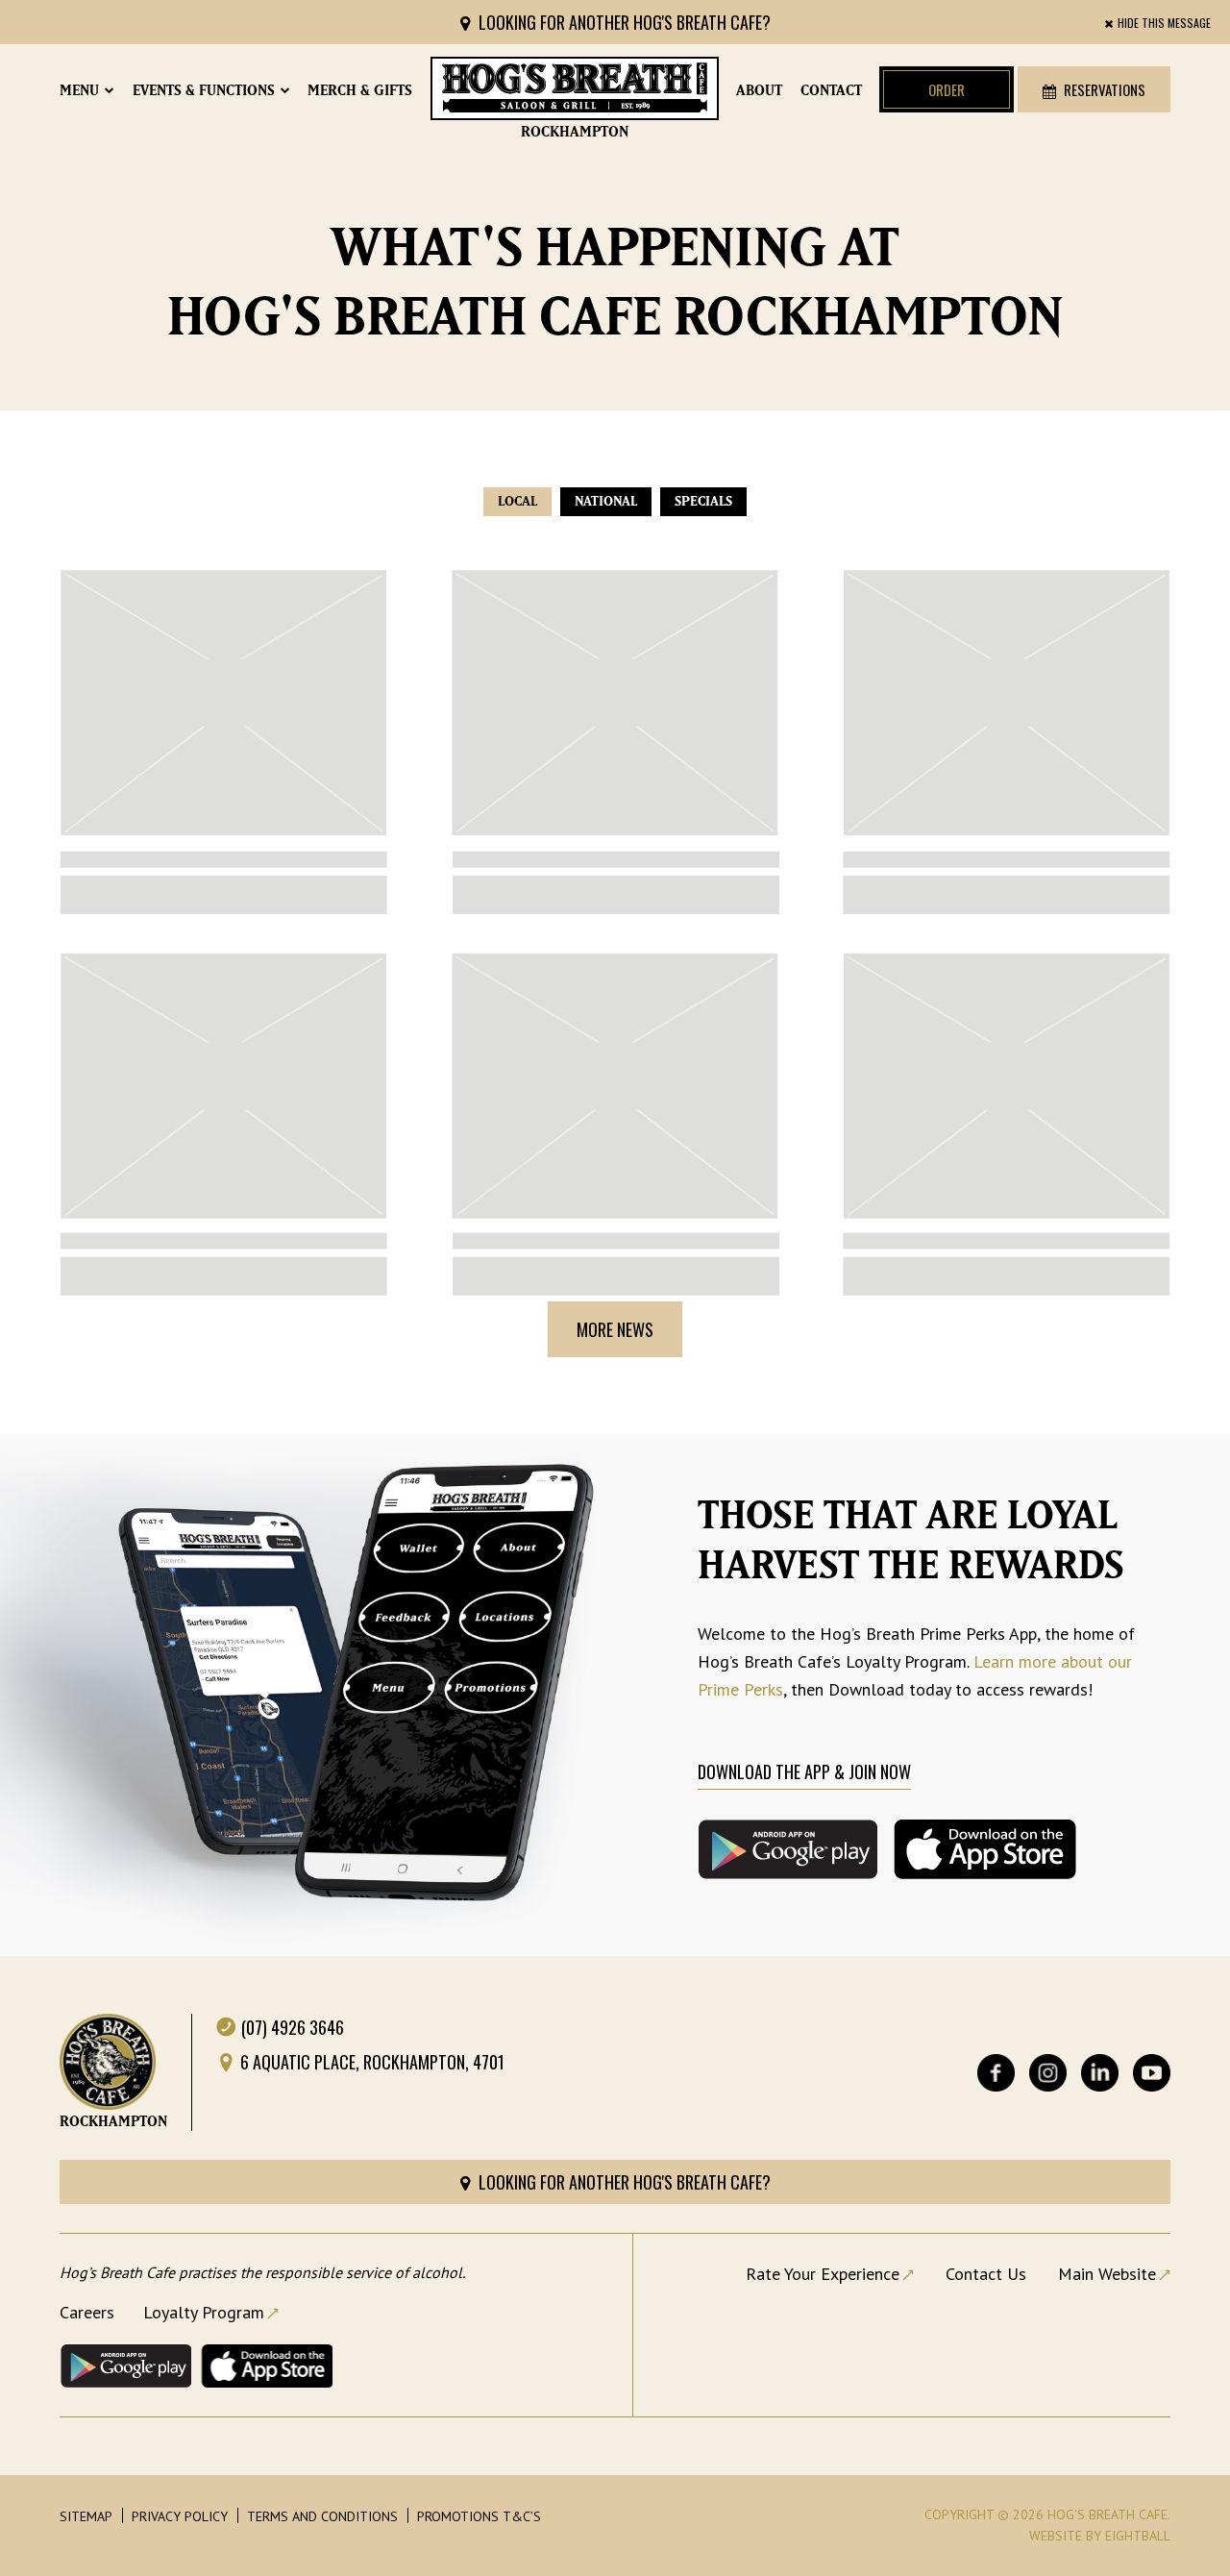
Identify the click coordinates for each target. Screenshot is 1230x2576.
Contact (831, 91)
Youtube (1152, 2073)
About (759, 91)
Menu (79, 91)
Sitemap (86, 2516)
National (606, 502)
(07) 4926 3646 (293, 2027)
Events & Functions (204, 91)
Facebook (996, 2073)
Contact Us (986, 2274)
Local (517, 502)
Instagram (1048, 2073)
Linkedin (1100, 2073)
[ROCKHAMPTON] (575, 88)
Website (1056, 2536)
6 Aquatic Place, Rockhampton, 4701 (372, 2062)
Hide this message (1164, 23)
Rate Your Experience (823, 2274)
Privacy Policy (180, 2516)
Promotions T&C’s (479, 2516)
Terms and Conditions (322, 2516)
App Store (267, 2366)
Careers (87, 2312)
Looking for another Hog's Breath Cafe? (623, 22)
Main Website (1107, 2274)
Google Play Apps (125, 2366)
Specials (703, 502)
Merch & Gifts (360, 91)
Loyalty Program (204, 2312)
